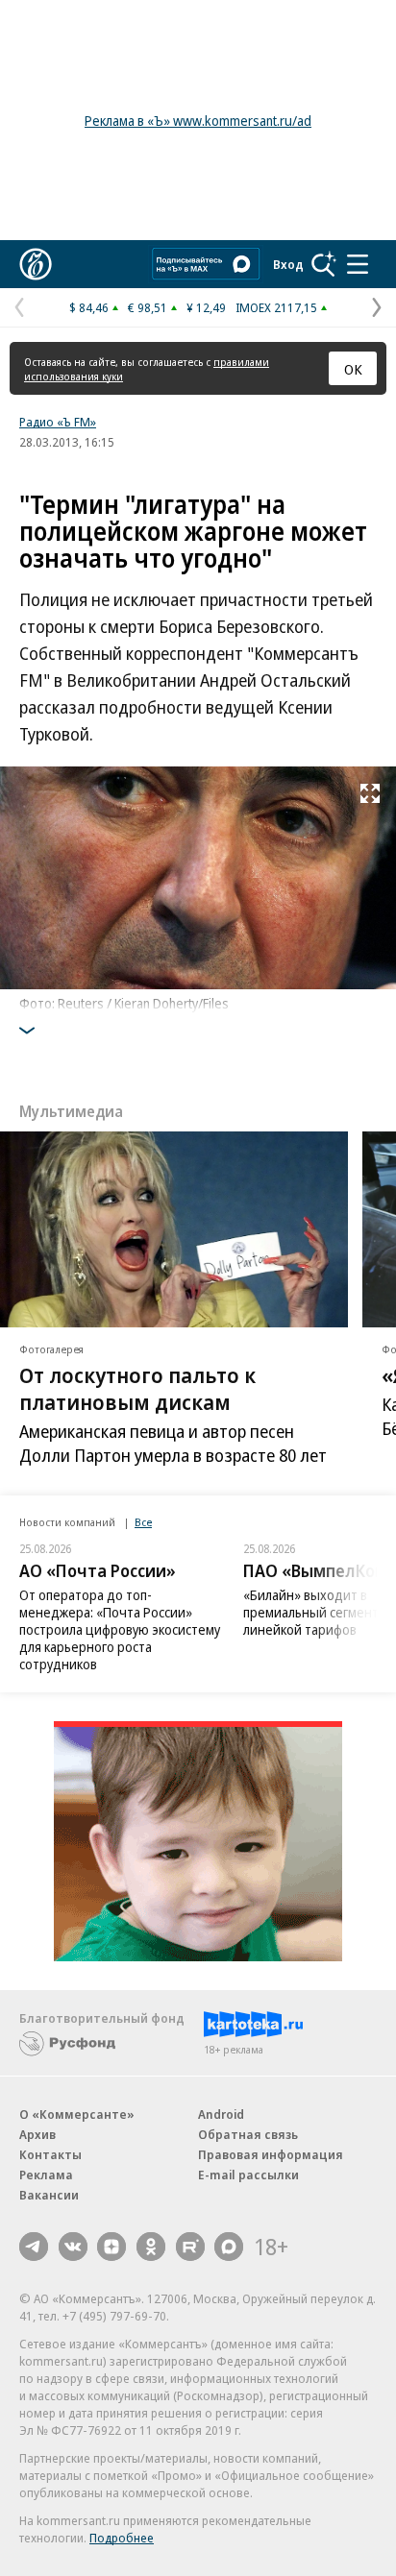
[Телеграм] (34, 2247)
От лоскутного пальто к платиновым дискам (137, 1387)
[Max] (229, 2247)
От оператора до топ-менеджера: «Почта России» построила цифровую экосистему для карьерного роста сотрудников (120, 1629)
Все (143, 1522)
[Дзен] (111, 2247)
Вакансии (49, 2195)
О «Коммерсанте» (77, 2114)
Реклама (46, 2175)
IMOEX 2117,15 (276, 307)
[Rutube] (190, 2247)
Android (221, 2114)
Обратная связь (248, 2134)
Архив (37, 2134)
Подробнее (122, 2538)
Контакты (50, 2154)
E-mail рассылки (248, 2175)
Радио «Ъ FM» (58, 422)
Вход (288, 264)
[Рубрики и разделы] (358, 264)
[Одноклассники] (151, 2247)
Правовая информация (271, 2154)
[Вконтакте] (73, 2247)
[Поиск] (324, 264)
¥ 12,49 (206, 307)
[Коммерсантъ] (36, 264)
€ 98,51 (148, 307)
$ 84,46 (89, 307)
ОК (353, 369)
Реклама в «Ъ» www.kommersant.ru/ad (198, 121)
